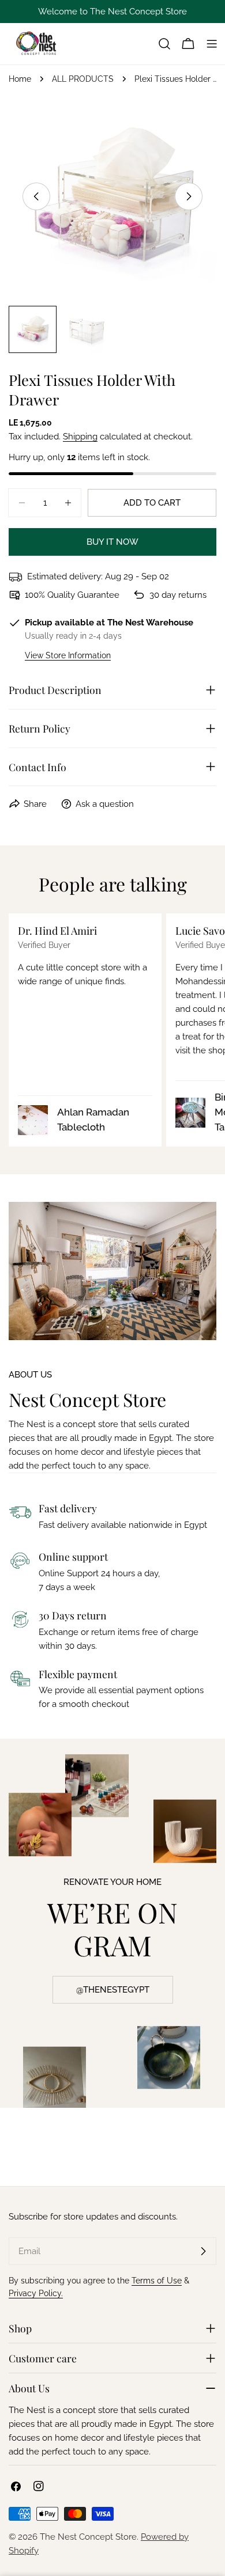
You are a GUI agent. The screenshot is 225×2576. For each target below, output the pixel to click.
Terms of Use (157, 2281)
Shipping (80, 437)
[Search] (164, 44)
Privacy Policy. (36, 2293)
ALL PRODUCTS (83, 79)
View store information (68, 655)
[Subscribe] (203, 2251)
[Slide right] (189, 196)
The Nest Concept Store (88, 2537)
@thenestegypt (113, 1990)
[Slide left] (36, 196)
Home (20, 79)
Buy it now (112, 542)
